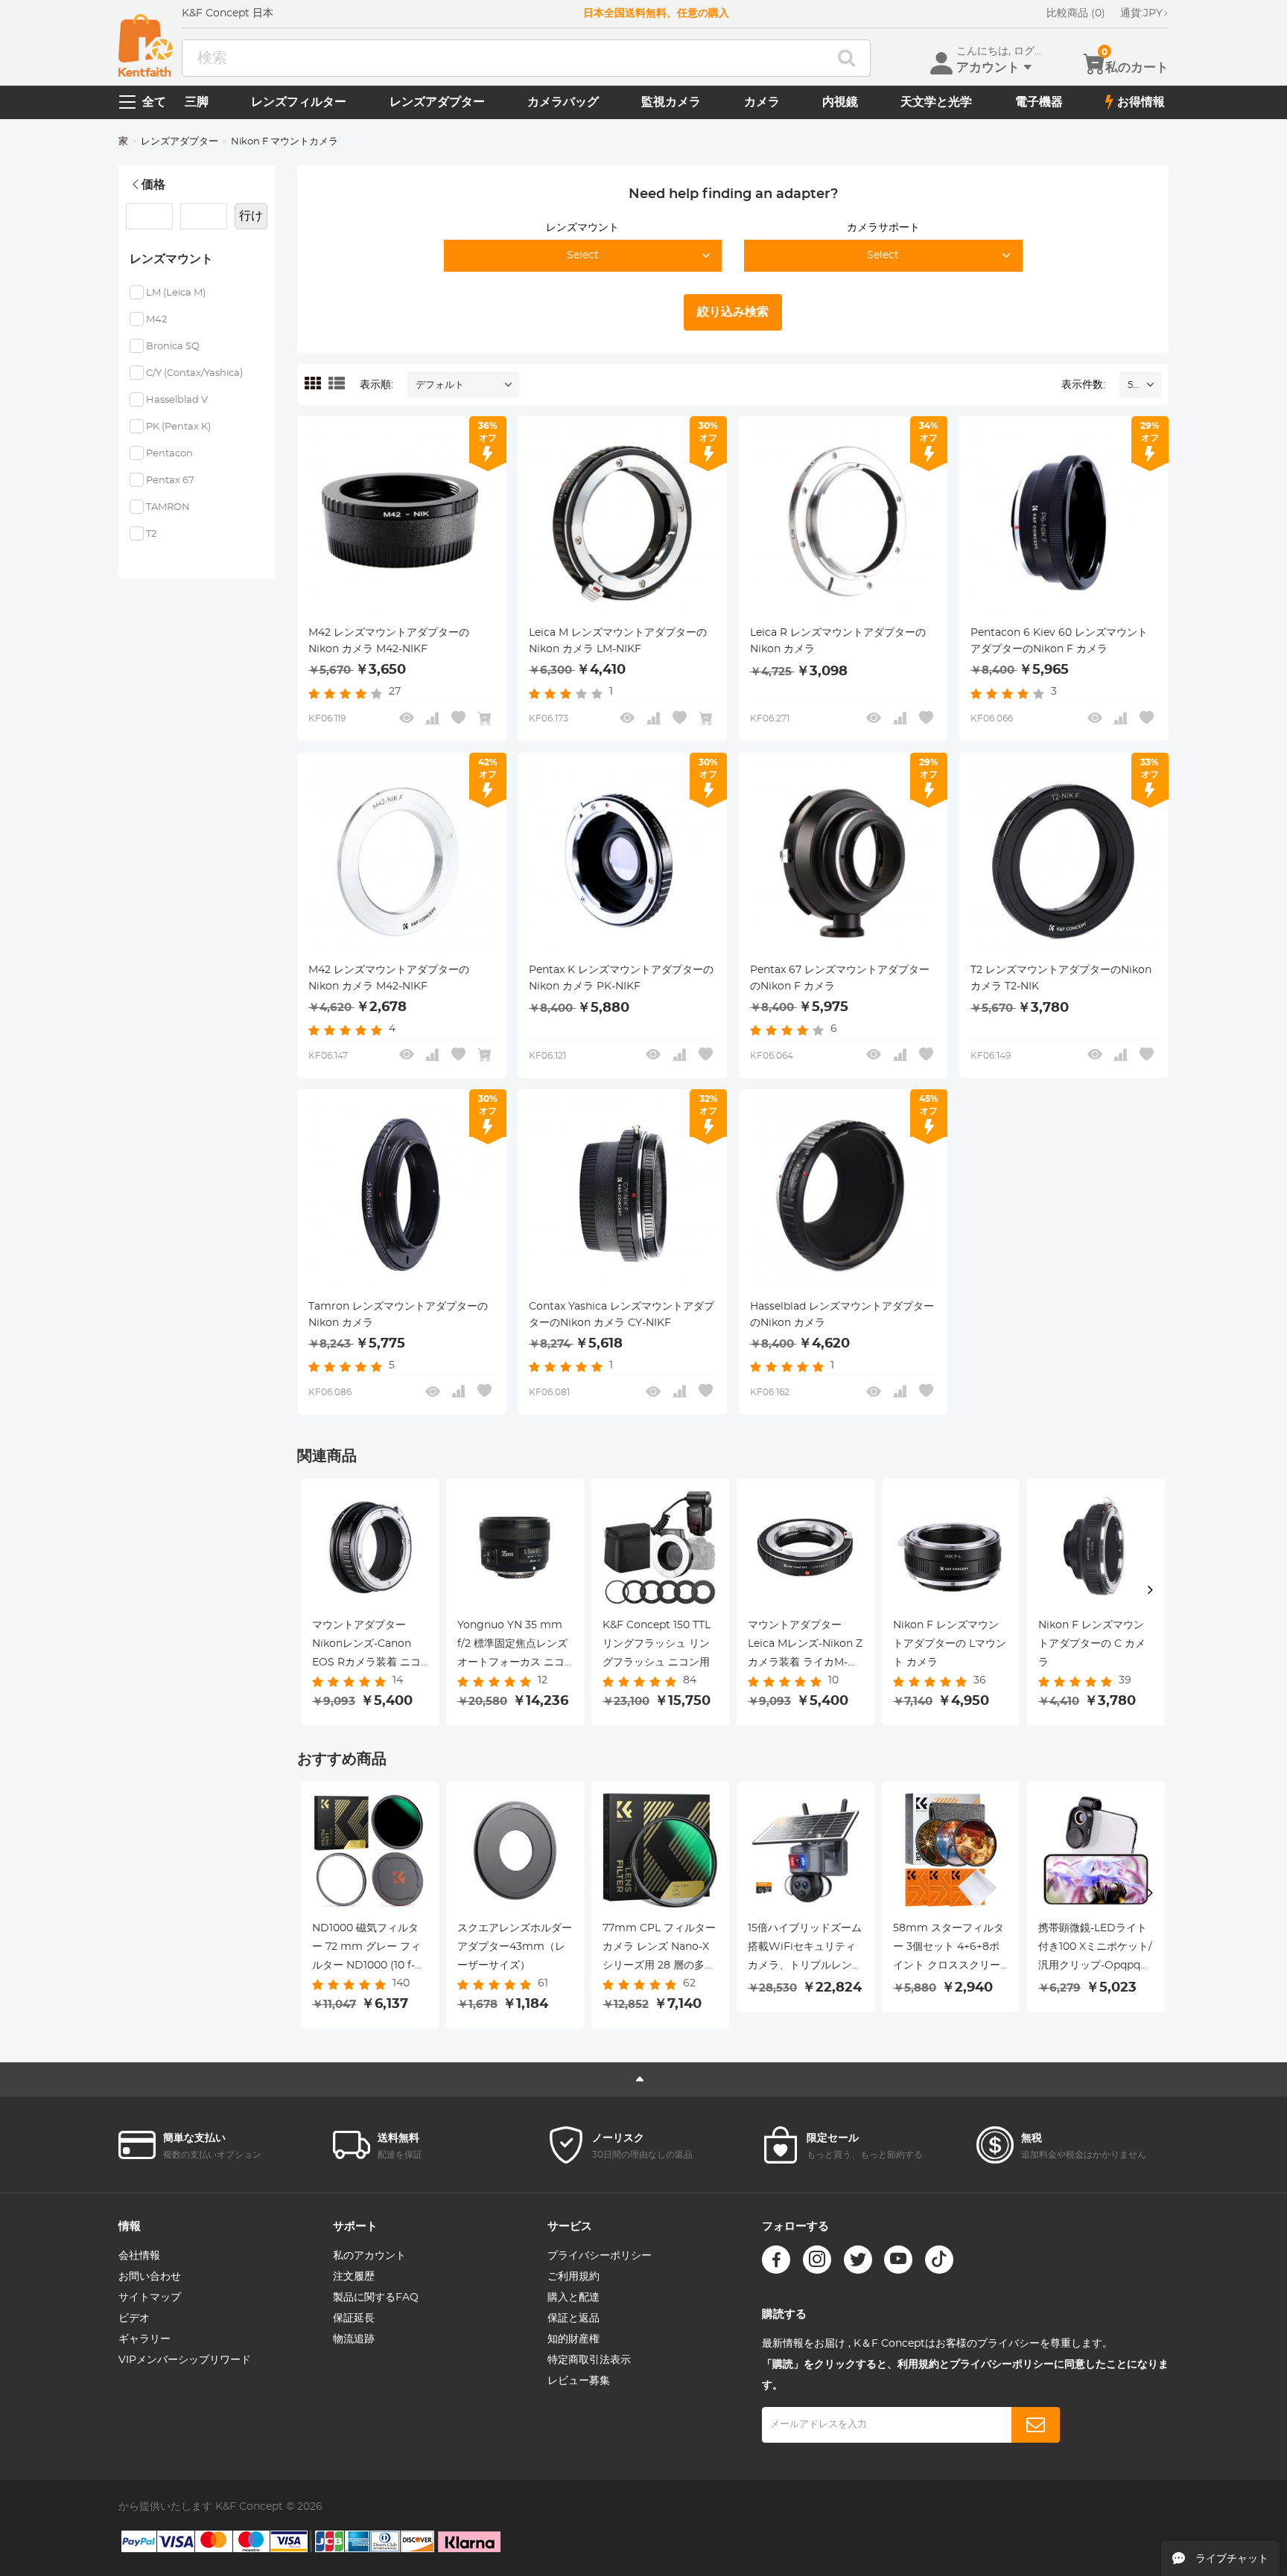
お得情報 (1141, 102)
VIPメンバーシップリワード (185, 2360)
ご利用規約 (573, 2277)
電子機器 (1039, 102)
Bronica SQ (173, 347)
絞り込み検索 (733, 312)
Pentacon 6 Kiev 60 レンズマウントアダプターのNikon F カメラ (1059, 641)
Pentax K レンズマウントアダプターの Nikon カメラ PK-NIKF (621, 978)
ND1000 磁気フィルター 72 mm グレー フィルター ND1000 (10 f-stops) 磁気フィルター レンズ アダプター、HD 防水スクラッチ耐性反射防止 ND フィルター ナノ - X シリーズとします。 (369, 1949)
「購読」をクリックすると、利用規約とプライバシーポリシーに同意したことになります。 (965, 2375)
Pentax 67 (170, 481)
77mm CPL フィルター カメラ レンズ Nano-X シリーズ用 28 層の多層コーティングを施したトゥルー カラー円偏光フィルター (660, 1949)
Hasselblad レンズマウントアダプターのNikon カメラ (842, 1315)
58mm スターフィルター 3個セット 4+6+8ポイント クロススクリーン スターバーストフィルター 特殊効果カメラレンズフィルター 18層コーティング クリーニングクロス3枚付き (948, 1949)
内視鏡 (840, 102)
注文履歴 (354, 2277)
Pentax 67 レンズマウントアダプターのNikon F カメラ (840, 978)
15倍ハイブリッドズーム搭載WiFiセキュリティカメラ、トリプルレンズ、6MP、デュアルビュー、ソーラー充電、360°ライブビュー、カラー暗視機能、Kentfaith (805, 1949)
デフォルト (440, 385)
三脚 (197, 102)
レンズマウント (582, 228)
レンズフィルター (299, 102)
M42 (156, 320)
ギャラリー (144, 2339)
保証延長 (354, 2318)
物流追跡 (354, 2339)
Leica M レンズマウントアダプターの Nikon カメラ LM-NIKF (618, 641)
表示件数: (1083, 385)
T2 (151, 534)
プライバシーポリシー (600, 2256)
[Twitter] (858, 2260)
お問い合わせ (150, 2277)
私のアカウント (369, 2256)
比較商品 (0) (1076, 13)
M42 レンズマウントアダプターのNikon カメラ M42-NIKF (389, 978)
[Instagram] (817, 2260)
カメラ (762, 102)
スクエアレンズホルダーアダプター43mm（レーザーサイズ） (515, 1947)
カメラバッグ (563, 102)
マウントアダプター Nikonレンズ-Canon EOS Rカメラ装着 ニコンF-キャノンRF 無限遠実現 (368, 1646)
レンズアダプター (437, 102)
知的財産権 (573, 2339)
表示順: (376, 385)
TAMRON (168, 507)
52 (1133, 385)
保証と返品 (573, 2318)
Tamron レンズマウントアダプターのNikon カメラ (398, 1315)
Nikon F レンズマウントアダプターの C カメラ (1092, 1644)
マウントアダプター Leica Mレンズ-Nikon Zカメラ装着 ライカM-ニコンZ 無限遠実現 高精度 (805, 1646)
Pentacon (169, 454)
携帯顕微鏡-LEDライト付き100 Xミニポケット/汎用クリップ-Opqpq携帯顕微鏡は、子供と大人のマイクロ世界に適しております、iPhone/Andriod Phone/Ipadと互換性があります (1096, 1949)
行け (251, 216)
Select (583, 255)
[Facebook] (776, 2260)
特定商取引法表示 (589, 2360)
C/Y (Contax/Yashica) (194, 373)
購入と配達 (573, 2298)
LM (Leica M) (176, 293)
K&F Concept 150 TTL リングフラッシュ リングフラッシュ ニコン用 (657, 1644)
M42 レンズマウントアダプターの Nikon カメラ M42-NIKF (389, 641)
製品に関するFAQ (376, 2298)
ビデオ (134, 2318)
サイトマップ (150, 2298)
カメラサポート (883, 228)
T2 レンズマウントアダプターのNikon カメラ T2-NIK (1061, 978)
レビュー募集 (579, 2381)
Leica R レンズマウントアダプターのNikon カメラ (838, 641)
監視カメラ (671, 102)
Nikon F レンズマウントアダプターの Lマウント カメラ (950, 1644)
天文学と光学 (936, 102)
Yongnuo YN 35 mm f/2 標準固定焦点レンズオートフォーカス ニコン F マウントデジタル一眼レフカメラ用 (512, 1646)
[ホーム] (146, 45)
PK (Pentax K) (178, 427)
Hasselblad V (177, 400)
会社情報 (139, 2256)
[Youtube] (898, 2260)
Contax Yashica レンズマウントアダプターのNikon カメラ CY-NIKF (622, 1315)
